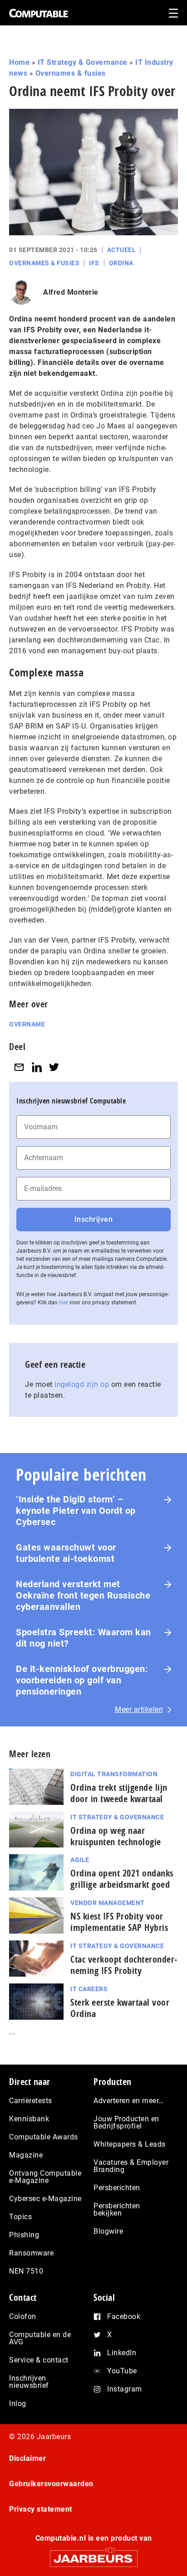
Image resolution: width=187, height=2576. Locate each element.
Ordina (121, 263)
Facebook (124, 2316)
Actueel (122, 250)
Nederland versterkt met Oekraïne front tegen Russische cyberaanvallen (83, 1595)
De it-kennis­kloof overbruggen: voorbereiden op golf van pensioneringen (82, 1680)
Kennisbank (29, 2119)
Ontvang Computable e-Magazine (45, 2177)
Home (19, 62)
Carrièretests (31, 2101)
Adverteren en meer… (129, 2101)
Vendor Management (108, 1903)
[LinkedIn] (37, 1067)
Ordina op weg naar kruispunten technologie (116, 1836)
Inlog (18, 2403)
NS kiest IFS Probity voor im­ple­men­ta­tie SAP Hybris (119, 1922)
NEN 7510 (26, 2271)
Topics (20, 2217)
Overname (27, 1024)
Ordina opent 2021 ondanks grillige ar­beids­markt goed (122, 1879)
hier (64, 1303)
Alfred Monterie (71, 292)
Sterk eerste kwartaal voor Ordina (120, 2008)
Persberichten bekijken (117, 2209)
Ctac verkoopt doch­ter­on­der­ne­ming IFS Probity (124, 1965)
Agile (80, 1860)
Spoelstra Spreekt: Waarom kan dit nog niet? (84, 1638)
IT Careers (89, 1989)
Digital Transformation (114, 1774)
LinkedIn (122, 2353)
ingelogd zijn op (82, 1384)
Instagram (125, 2389)
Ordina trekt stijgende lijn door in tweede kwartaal (119, 1793)
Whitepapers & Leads (130, 2144)
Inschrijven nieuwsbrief (29, 2382)
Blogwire (108, 2231)
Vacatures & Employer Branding (131, 2166)
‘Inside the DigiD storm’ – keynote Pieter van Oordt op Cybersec (76, 1511)
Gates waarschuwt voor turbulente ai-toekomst (66, 1553)
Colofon (23, 2316)
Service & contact (39, 2360)
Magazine (26, 2155)
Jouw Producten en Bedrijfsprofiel (126, 2122)
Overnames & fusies (71, 73)
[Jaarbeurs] (93, 2554)
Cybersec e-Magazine (45, 2199)
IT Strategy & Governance (83, 62)
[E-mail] (19, 1067)
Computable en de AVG (40, 2338)
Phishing (24, 2235)
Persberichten (117, 2188)
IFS (94, 263)
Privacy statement (41, 2509)
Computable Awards (44, 2137)
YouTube (122, 2371)
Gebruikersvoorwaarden (51, 2484)
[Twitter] (54, 1067)
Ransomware (31, 2253)
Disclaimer (27, 2458)
